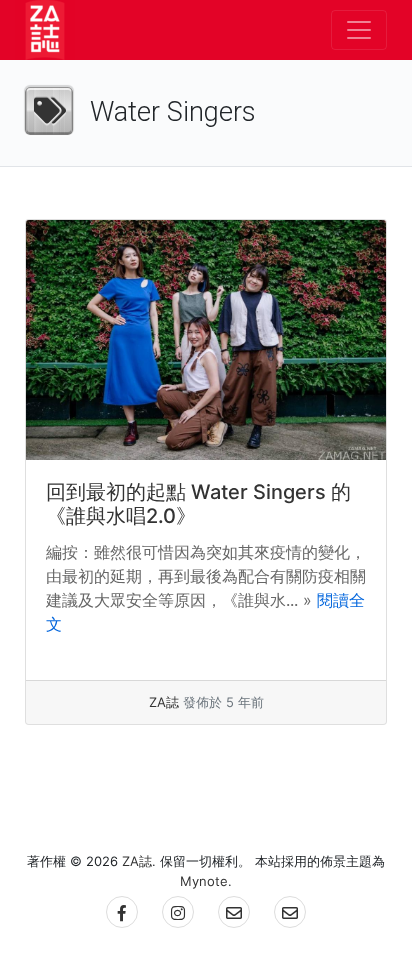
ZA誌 (164, 702)
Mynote (204, 881)
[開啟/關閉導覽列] (359, 30)
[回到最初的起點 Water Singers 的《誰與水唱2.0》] (206, 340)
